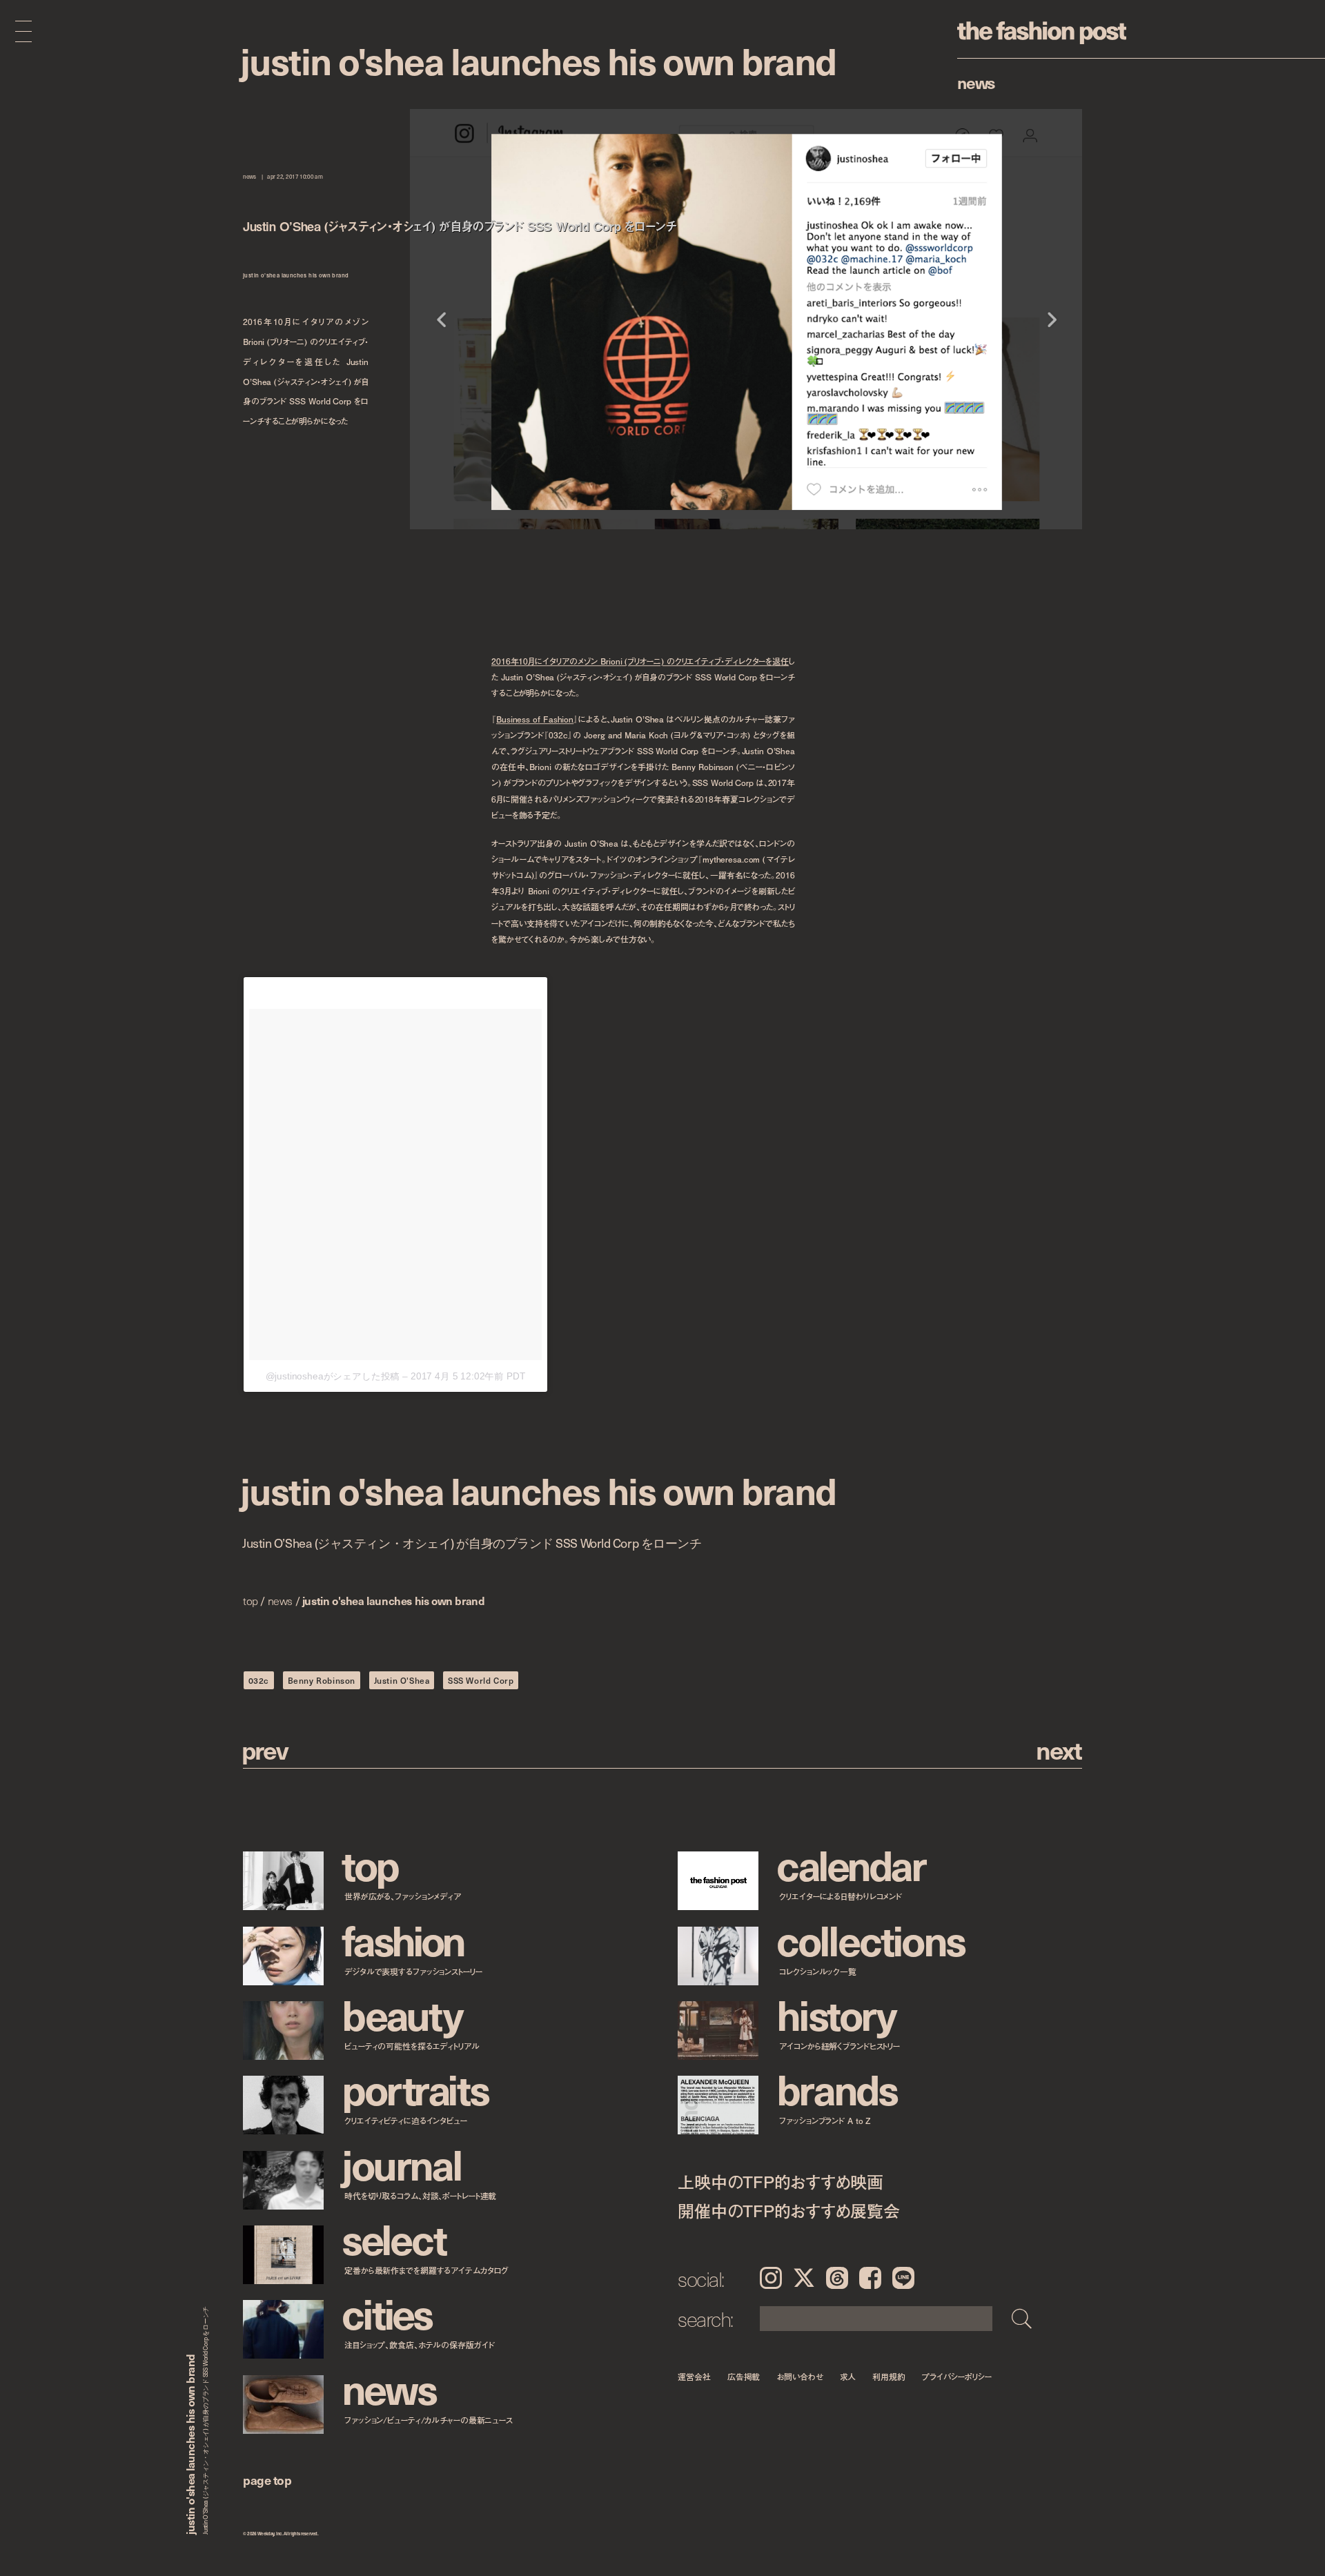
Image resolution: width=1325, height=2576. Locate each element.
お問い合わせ (799, 2376)
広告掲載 (744, 2376)
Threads (837, 2278)
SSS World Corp (481, 1680)
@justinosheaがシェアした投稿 (333, 1376)
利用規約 (889, 2376)
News (976, 82)
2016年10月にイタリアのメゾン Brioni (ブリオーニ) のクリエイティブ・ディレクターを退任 (640, 661)
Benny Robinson (322, 1680)
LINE (903, 2278)
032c (259, 1680)
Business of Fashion (535, 719)
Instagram (771, 2278)
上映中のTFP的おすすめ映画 (781, 2182)
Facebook (870, 2278)
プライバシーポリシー (957, 2376)
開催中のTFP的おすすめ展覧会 (788, 2211)
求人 (848, 2376)
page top (267, 2480)
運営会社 (694, 2376)
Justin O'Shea (402, 1680)
